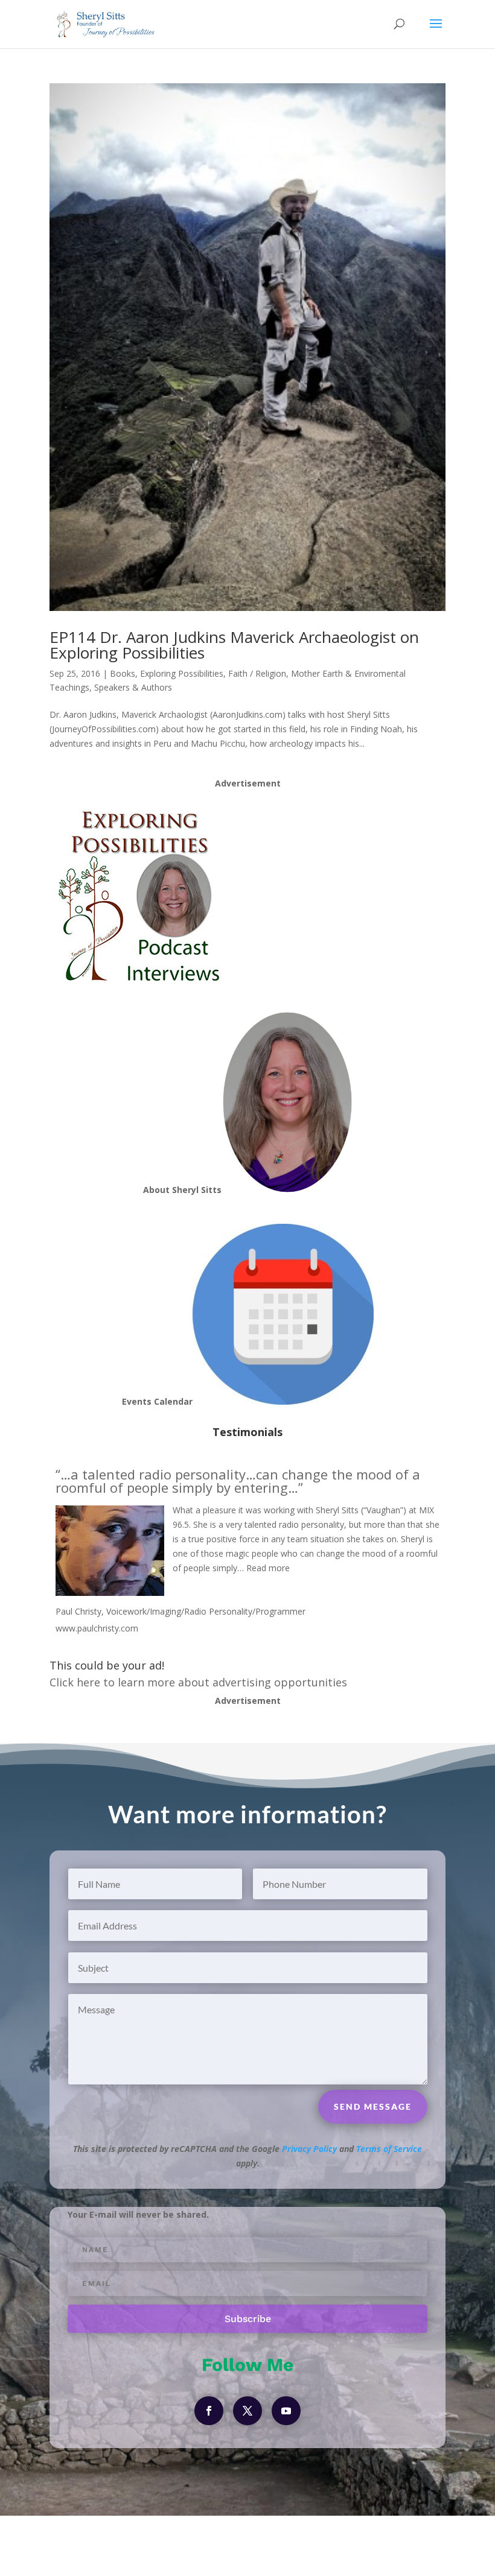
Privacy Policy (309, 2149)
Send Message (373, 2106)
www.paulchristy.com (97, 1628)
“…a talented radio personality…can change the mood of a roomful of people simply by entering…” (238, 1481)
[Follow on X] (247, 2411)
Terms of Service (389, 2149)
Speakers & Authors (133, 687)
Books (123, 673)
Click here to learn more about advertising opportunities (198, 1682)
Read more (268, 1568)
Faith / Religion (257, 673)
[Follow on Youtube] (286, 2411)
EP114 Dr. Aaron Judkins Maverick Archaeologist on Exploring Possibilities (234, 645)
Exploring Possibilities (182, 673)
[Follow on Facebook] (209, 2411)
